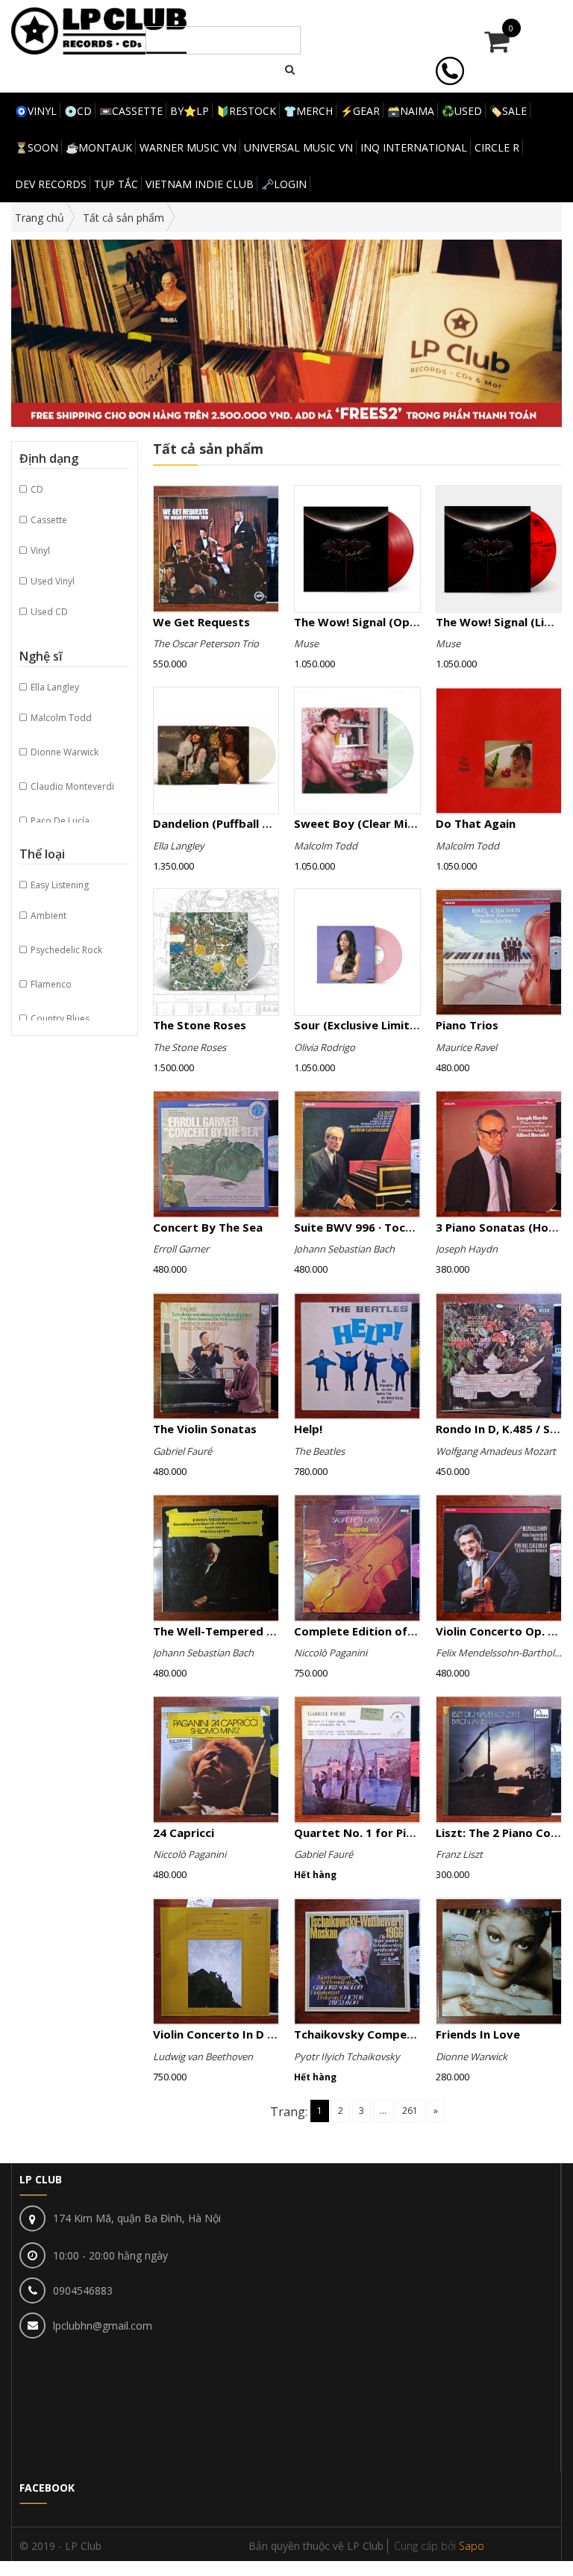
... (383, 2111)
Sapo (472, 2546)
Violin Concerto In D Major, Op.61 (246, 2034)
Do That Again (476, 823)
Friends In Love (478, 2034)
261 (410, 2111)
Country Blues (59, 1019)
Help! (308, 1429)
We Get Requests (201, 622)
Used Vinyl (51, 581)
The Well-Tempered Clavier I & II (244, 1631)
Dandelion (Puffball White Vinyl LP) (249, 823)
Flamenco (50, 984)
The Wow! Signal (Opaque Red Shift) (395, 622)
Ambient (47, 916)
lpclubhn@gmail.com (103, 2326)
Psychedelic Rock (65, 950)
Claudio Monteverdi (71, 786)
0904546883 (83, 2290)
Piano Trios (467, 1025)
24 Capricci (184, 1833)
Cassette (48, 520)
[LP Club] (99, 29)
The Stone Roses (200, 1025)
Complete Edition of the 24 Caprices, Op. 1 (413, 1631)
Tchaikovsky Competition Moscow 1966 (406, 2034)
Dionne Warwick (63, 752)
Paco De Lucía (59, 821)
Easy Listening (59, 885)
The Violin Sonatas (205, 1429)
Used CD (48, 612)
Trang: (289, 2112)
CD (36, 489)
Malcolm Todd (60, 718)
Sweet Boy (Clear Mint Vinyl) (374, 823)
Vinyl (39, 551)
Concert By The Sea (208, 1227)
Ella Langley (54, 687)
